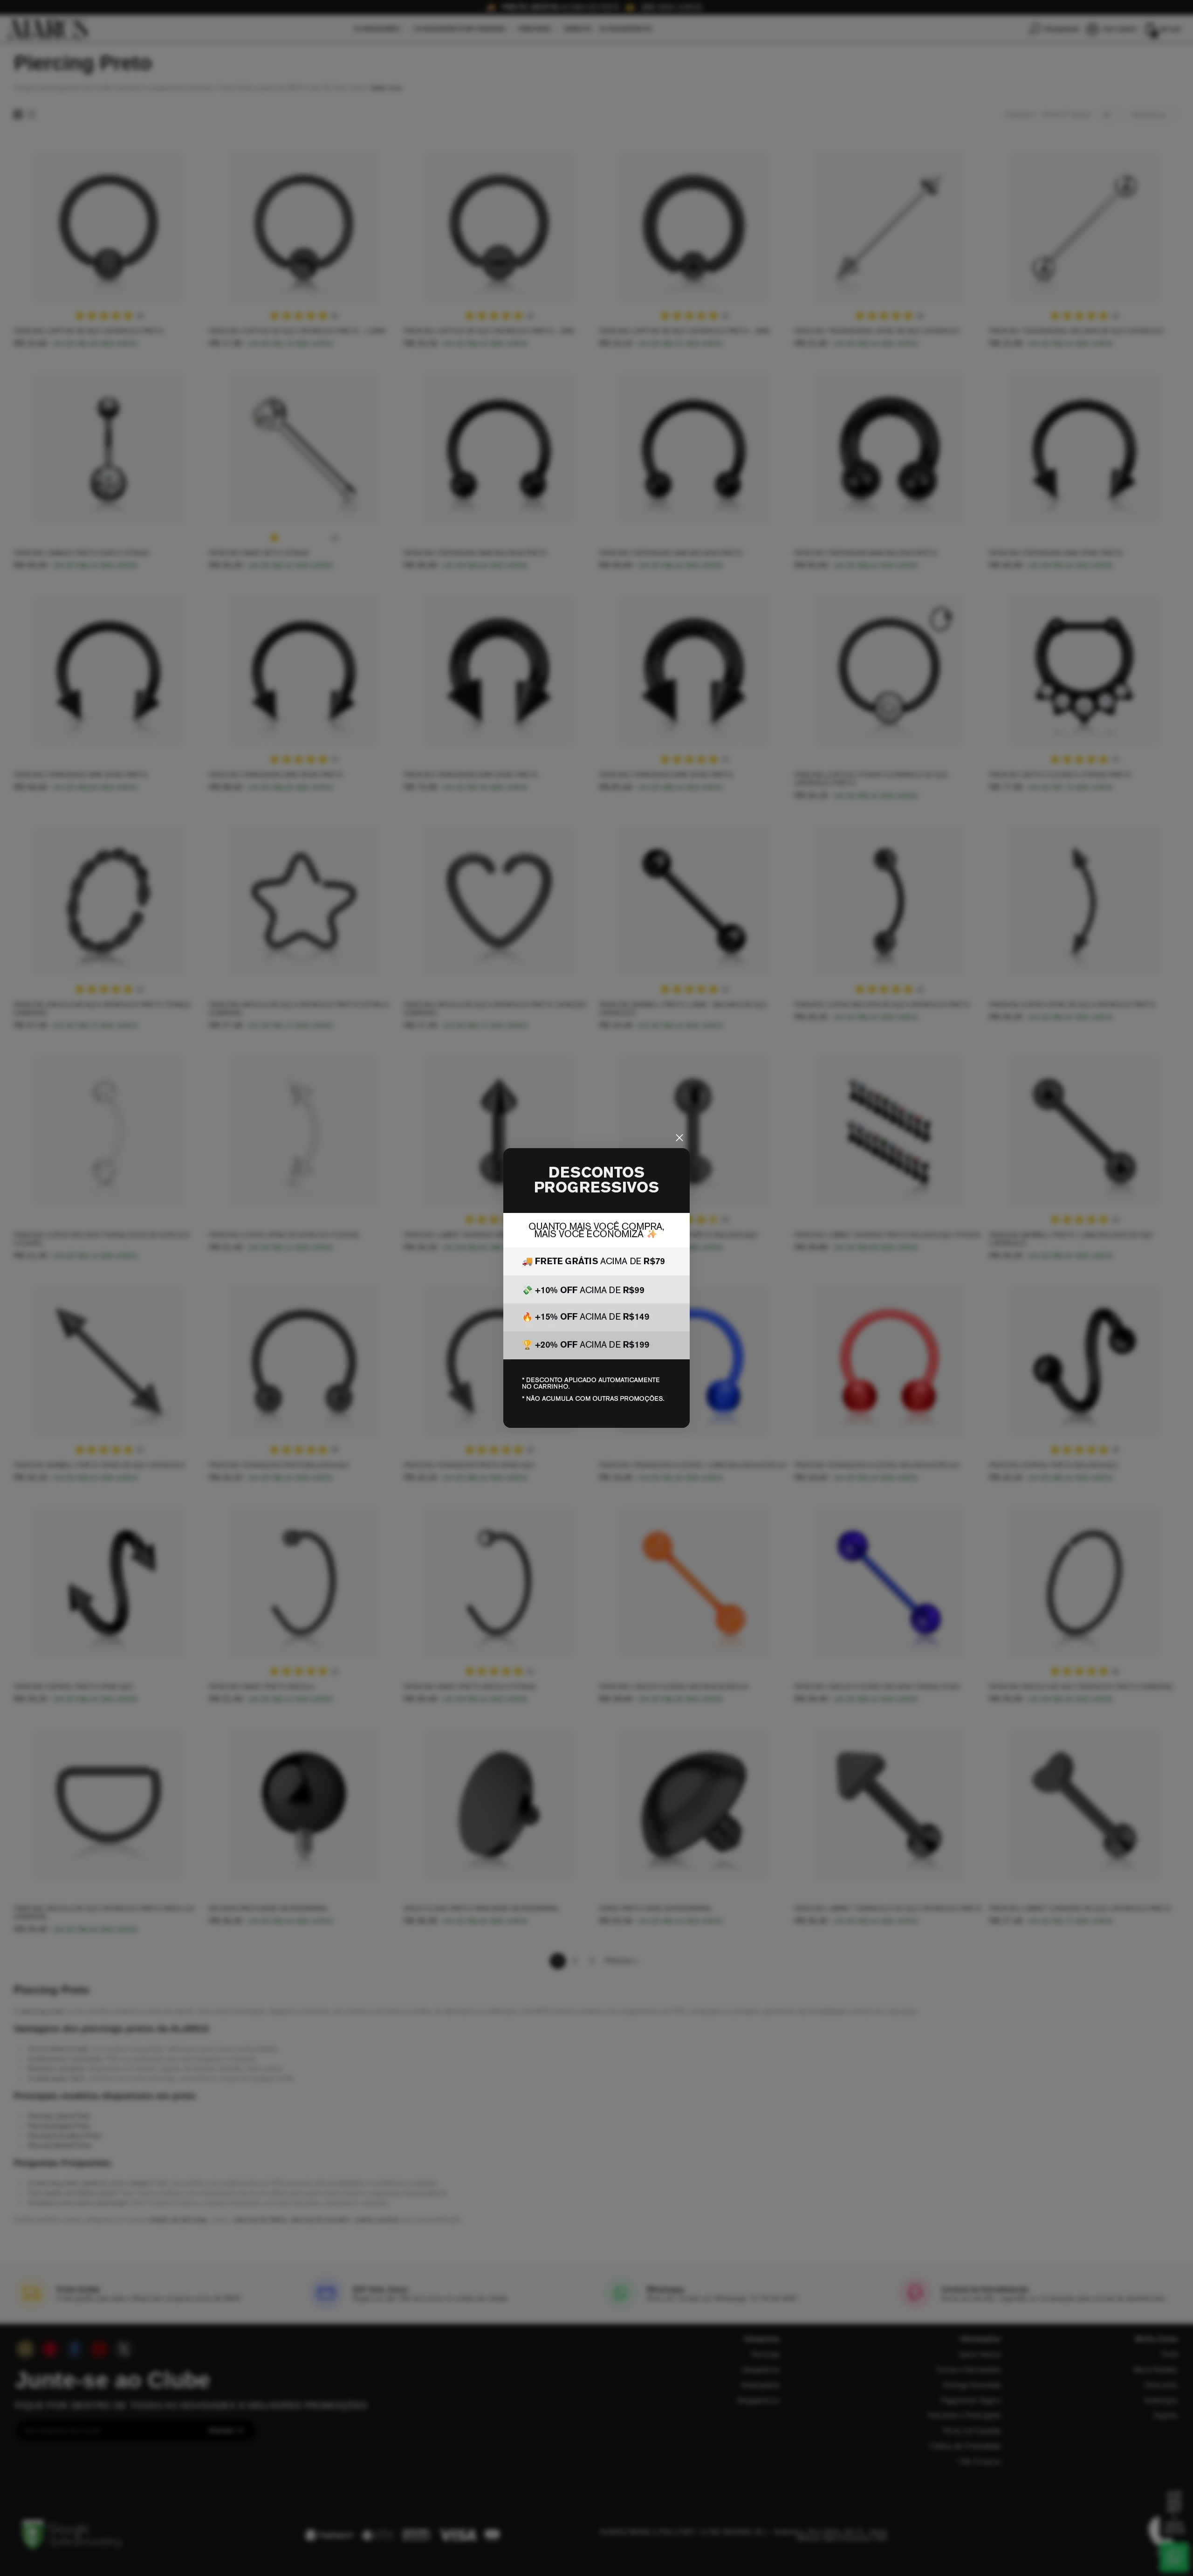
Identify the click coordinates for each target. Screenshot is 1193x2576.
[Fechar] (679, 1138)
